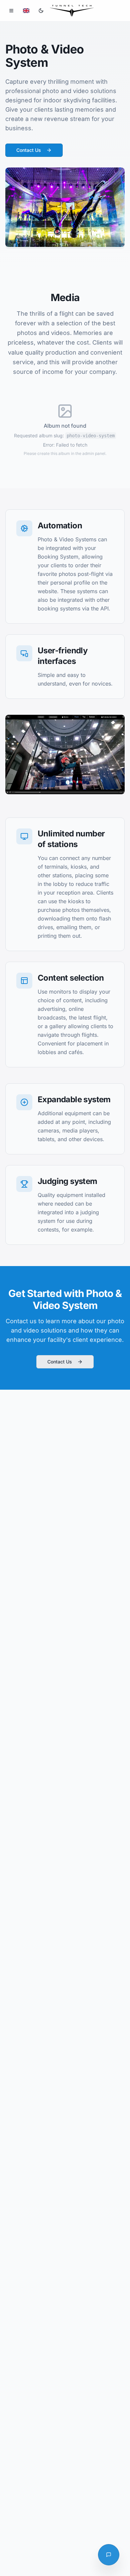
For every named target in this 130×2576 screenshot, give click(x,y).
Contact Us (29, 150)
